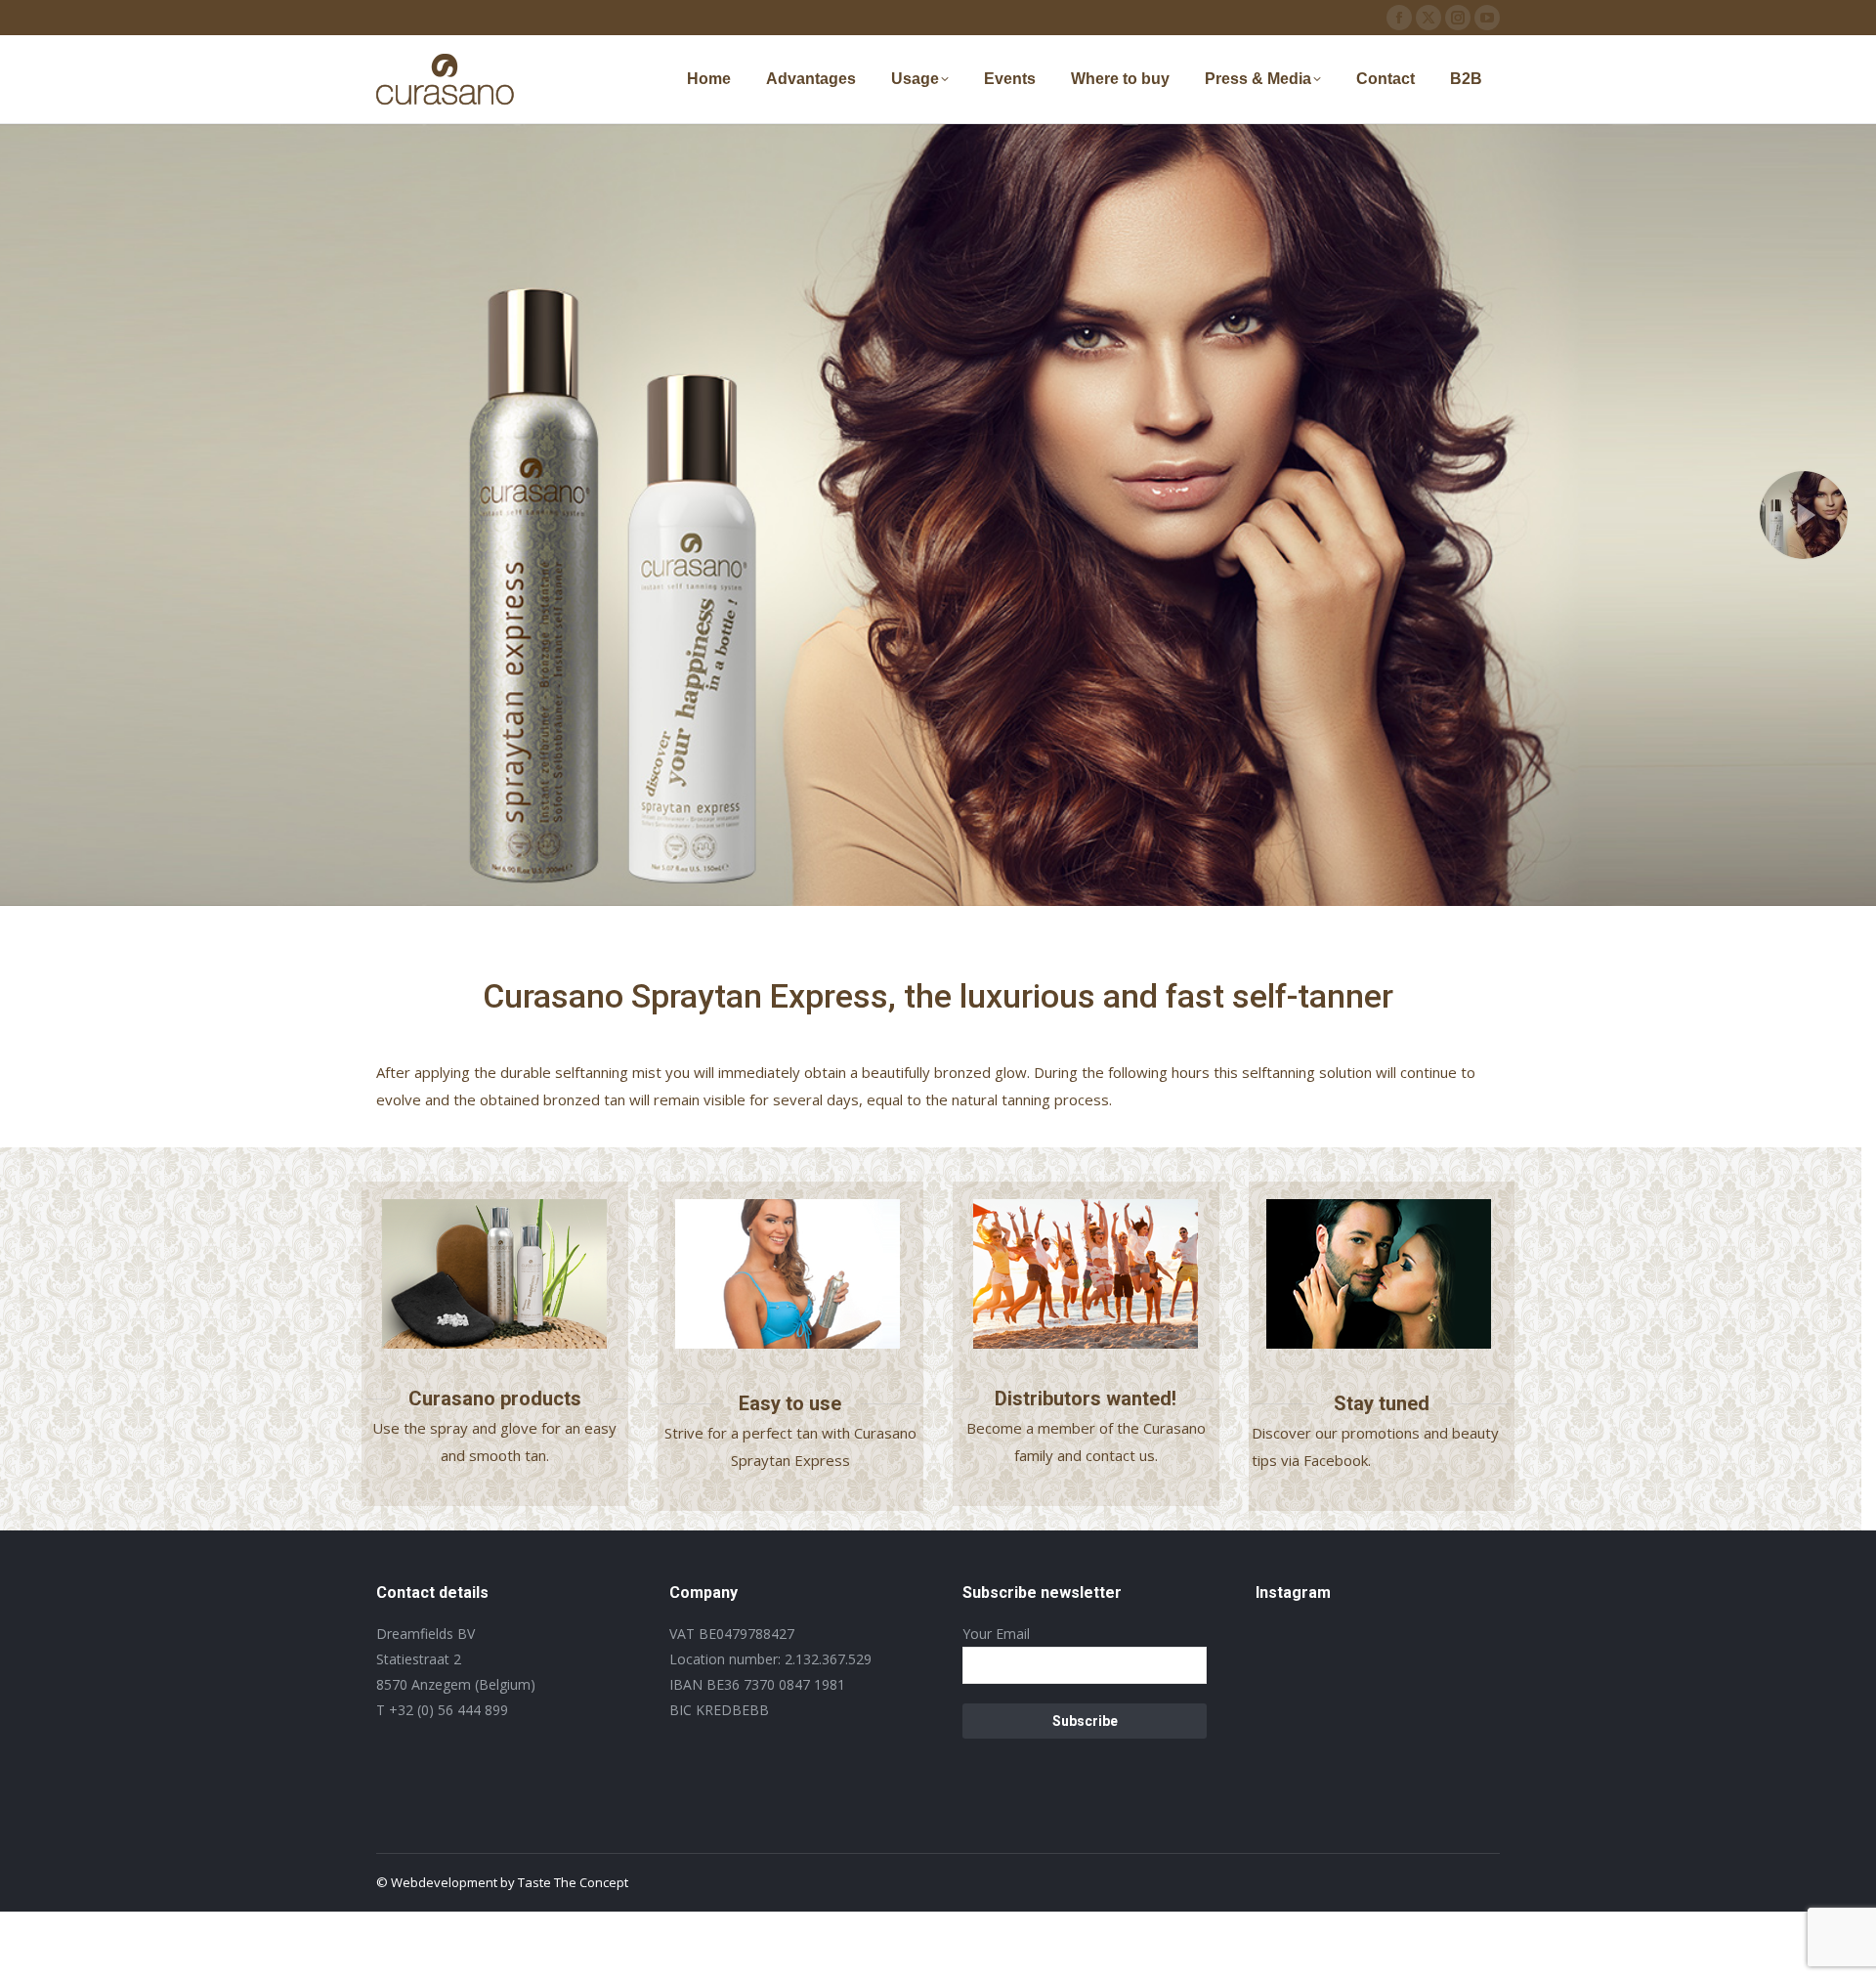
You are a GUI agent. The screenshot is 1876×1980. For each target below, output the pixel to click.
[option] (798, 1274)
